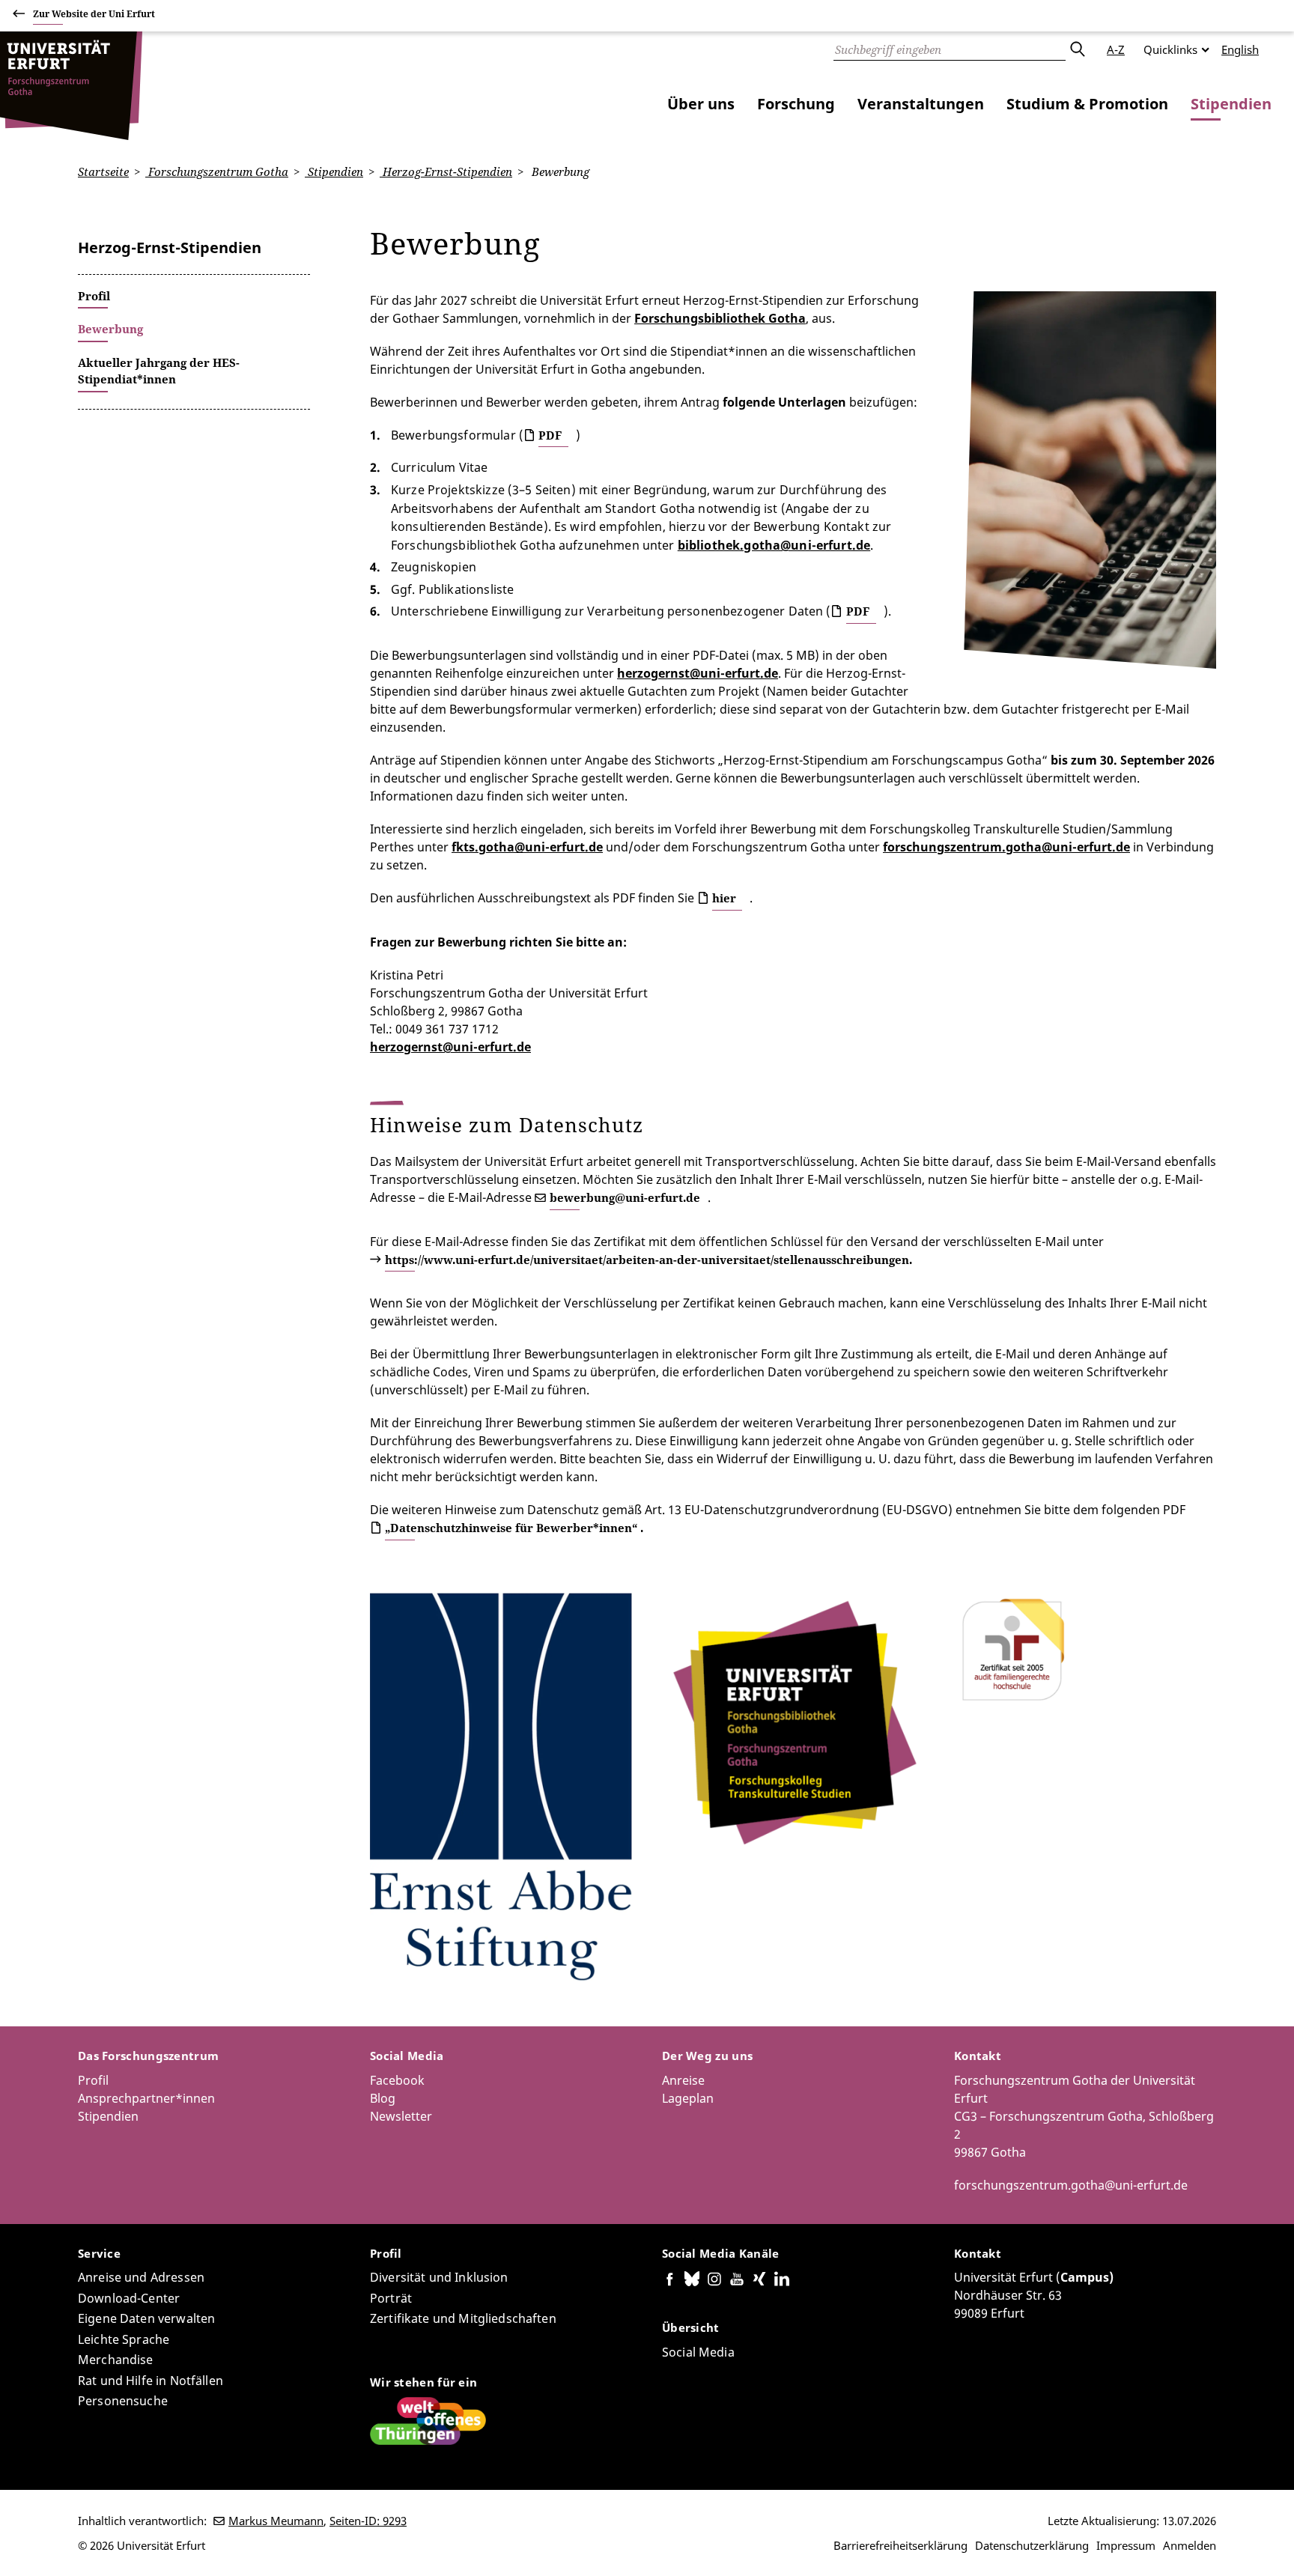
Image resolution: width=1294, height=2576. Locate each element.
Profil (93, 2080)
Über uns (701, 104)
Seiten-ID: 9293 (368, 2521)
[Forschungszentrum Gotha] (71, 86)
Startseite (103, 171)
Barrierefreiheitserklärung (900, 2545)
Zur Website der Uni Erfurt (94, 14)
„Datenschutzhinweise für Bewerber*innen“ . (514, 1528)
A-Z (1116, 49)
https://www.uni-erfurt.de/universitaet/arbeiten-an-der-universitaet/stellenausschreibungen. (648, 1260)
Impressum (1126, 2545)
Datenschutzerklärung (1032, 2545)
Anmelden (1190, 2545)
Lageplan (688, 2098)
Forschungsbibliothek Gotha (720, 318)
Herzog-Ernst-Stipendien (446, 171)
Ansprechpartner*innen (146, 2098)
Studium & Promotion (1087, 104)
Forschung (796, 104)
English (1240, 49)
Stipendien (1231, 104)
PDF (550, 435)
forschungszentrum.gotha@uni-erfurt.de (1071, 2185)
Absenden (1077, 49)
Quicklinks (1170, 49)
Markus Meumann (276, 2521)
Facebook (397, 2080)
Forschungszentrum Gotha (217, 171)
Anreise (683, 2080)
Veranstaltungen (921, 104)
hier (724, 898)
